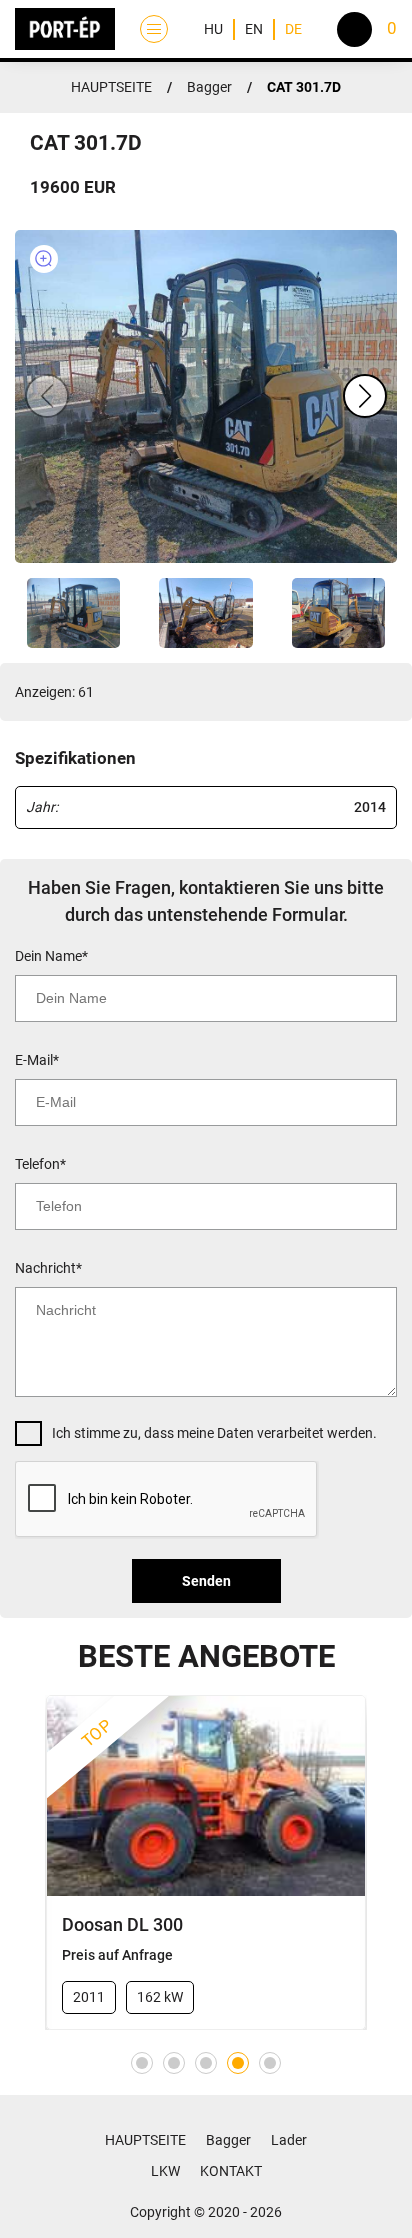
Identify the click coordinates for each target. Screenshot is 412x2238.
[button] (365, 396)
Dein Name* (51, 956)
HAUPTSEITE (111, 87)
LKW (165, 2171)
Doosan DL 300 (122, 1924)
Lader (289, 2140)
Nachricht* (48, 1268)
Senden (206, 1581)
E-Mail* (37, 1060)
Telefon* (40, 1164)
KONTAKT (231, 2171)
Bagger (209, 87)
